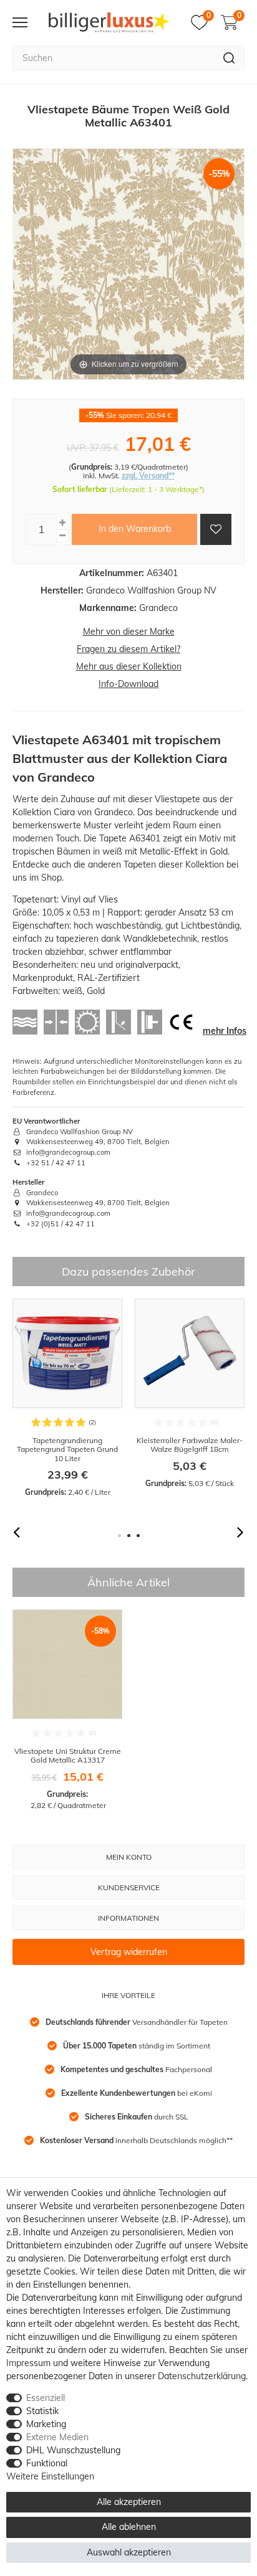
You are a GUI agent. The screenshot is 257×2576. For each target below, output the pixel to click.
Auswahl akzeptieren (129, 2552)
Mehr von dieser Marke (129, 632)
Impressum (28, 2363)
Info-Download (128, 684)
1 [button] (119, 1536)
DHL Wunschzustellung (73, 2450)
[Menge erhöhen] (62, 523)
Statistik (42, 2411)
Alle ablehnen (129, 2527)
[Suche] (229, 58)
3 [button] (138, 1536)
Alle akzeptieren (129, 2502)
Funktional (47, 2463)
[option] (67, 1398)
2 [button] (129, 1536)
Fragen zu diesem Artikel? (128, 649)
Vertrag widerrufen (129, 1952)
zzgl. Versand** (148, 476)
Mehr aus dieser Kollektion (129, 666)
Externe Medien (57, 2437)
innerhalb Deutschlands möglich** (136, 2140)
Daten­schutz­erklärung (202, 2376)
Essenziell (46, 2398)
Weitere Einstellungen (50, 2476)
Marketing (46, 2424)
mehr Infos (225, 1031)
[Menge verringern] (62, 536)
